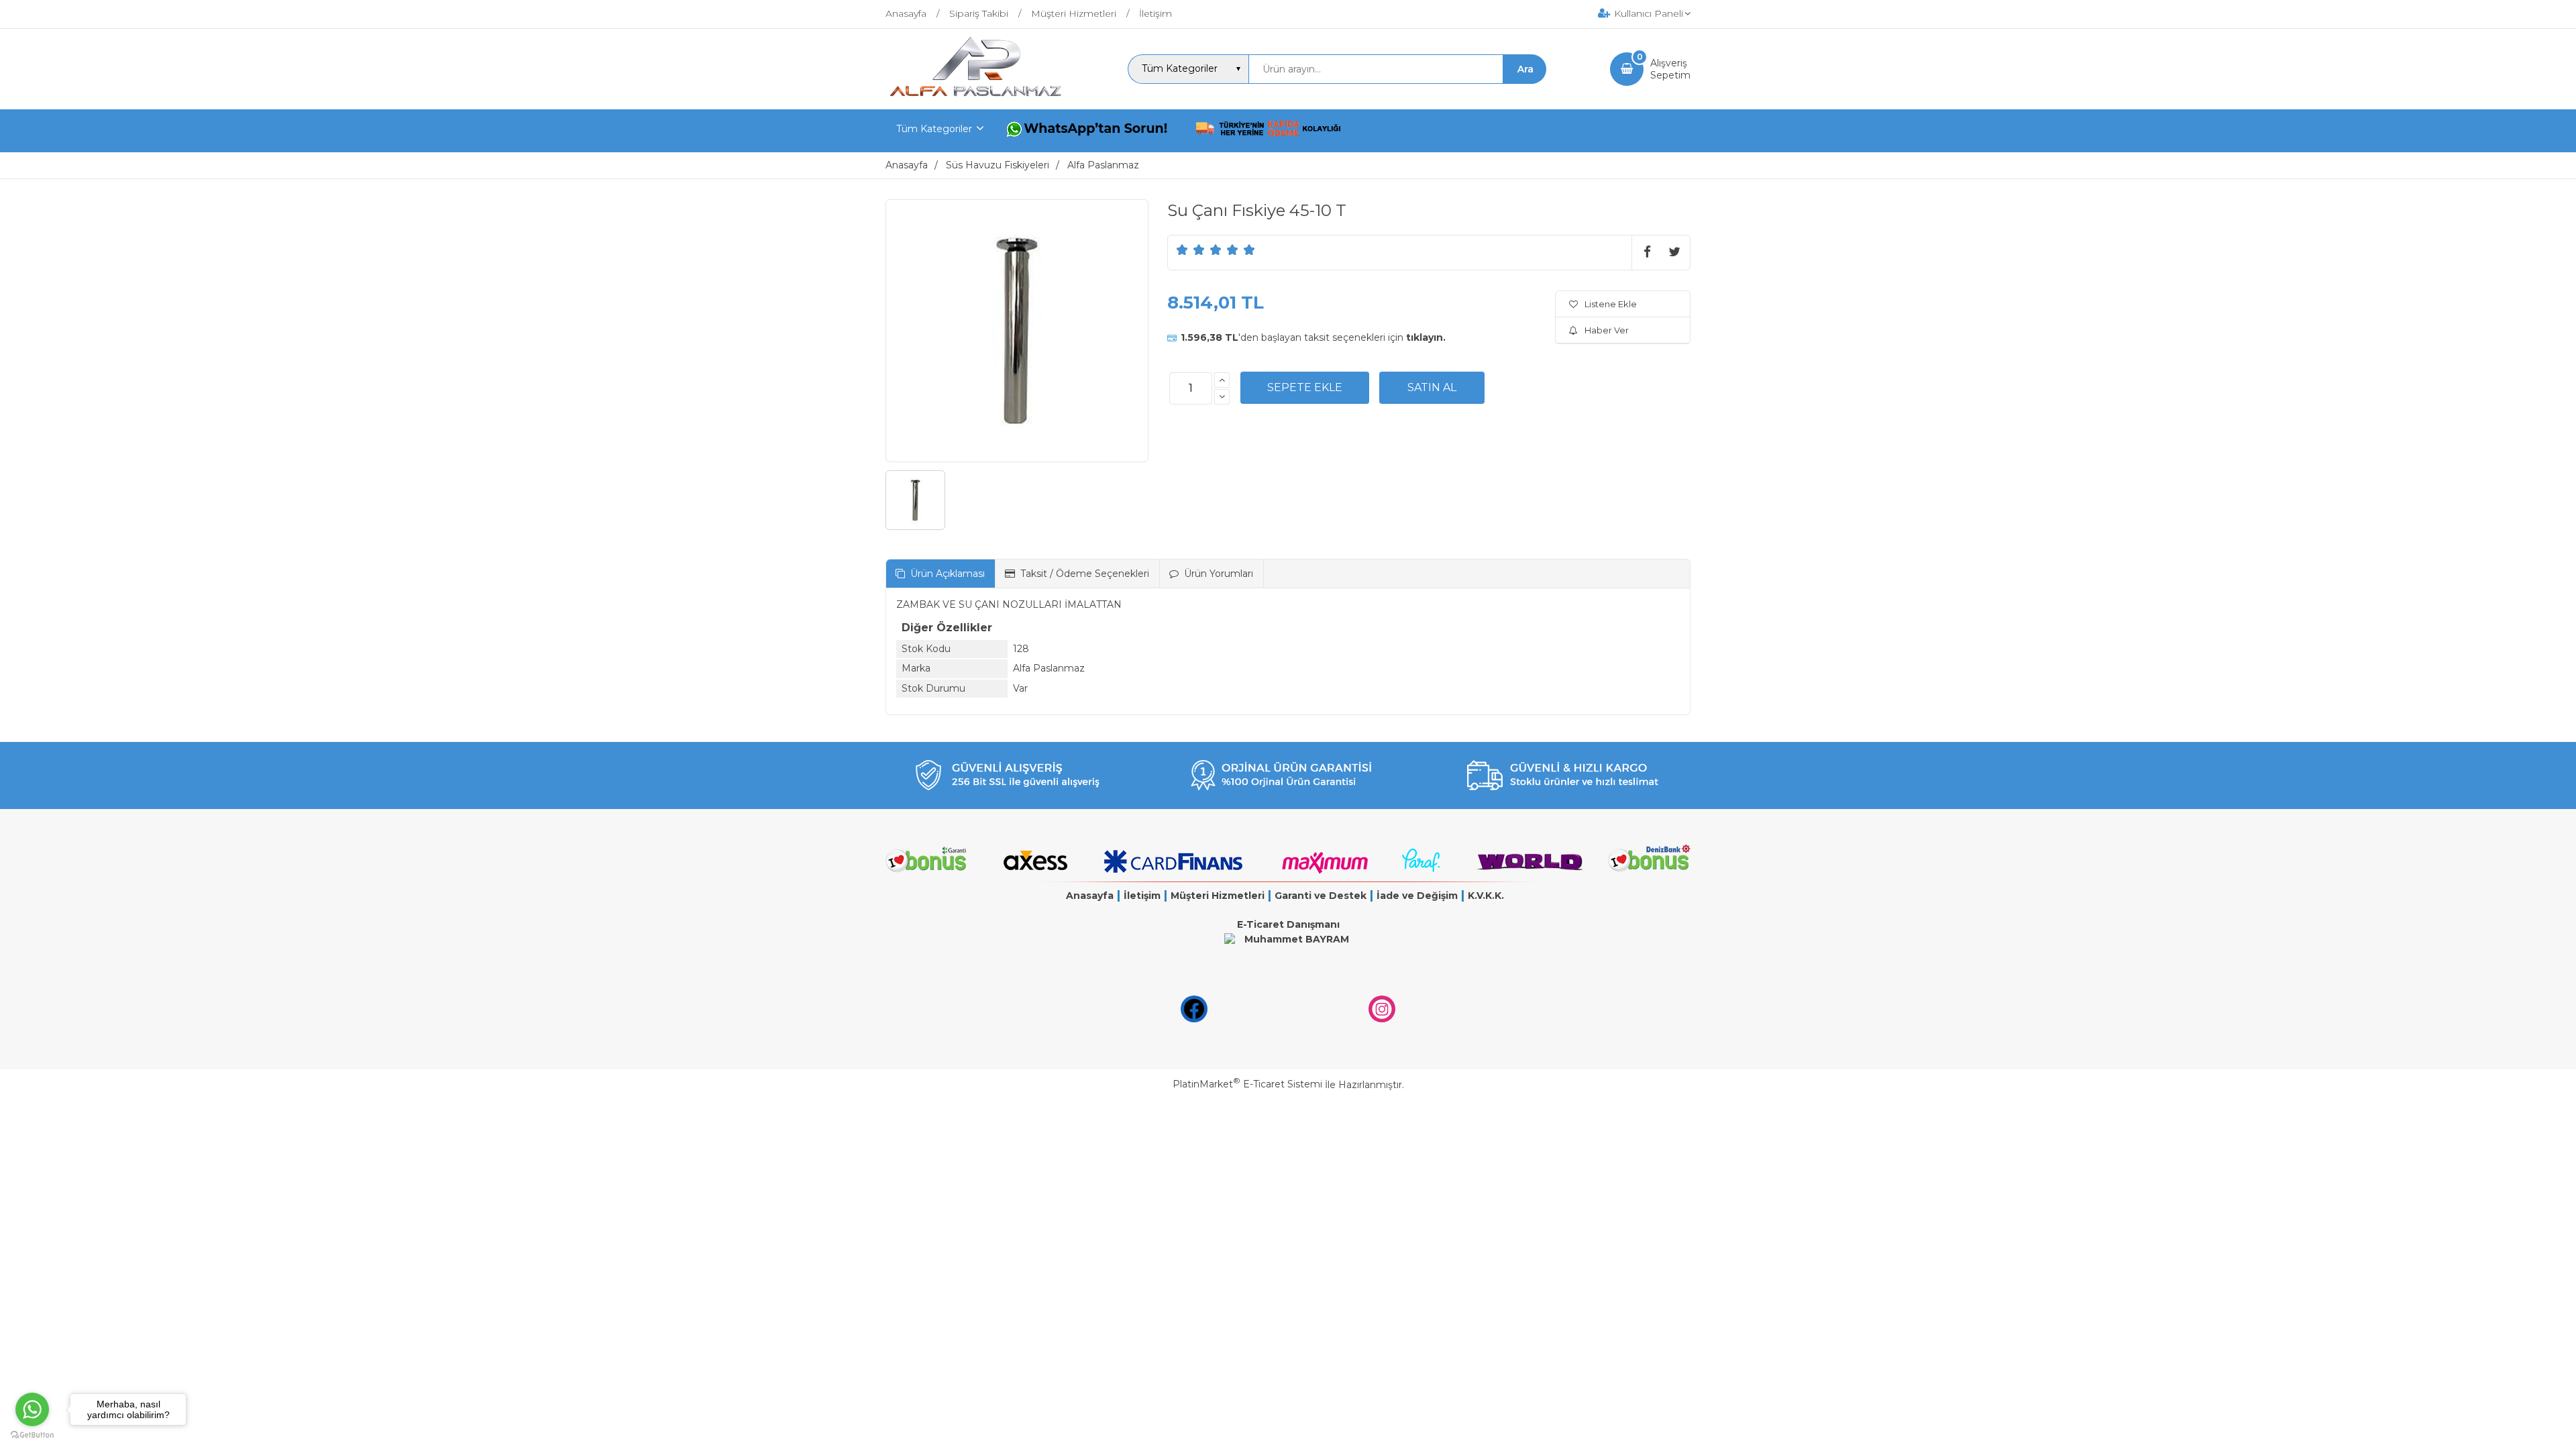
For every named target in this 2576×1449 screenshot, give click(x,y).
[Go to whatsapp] (32, 1409)
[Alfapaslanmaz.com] (975, 97)
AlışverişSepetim (1670, 69)
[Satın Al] (1432, 388)
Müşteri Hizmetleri (1218, 896)
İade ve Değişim (1417, 896)
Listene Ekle (1611, 304)
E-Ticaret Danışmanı (1288, 924)
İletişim (1142, 896)
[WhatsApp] (1089, 131)
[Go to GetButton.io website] (32, 1435)
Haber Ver (1607, 330)
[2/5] (1191, 250)
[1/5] (1182, 250)
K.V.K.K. (1486, 896)
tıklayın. (1426, 337)
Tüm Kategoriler (934, 129)
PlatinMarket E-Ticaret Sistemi (1247, 1084)
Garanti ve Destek (1321, 896)
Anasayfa (1090, 896)
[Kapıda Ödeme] (1269, 131)
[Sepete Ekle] (1305, 388)
